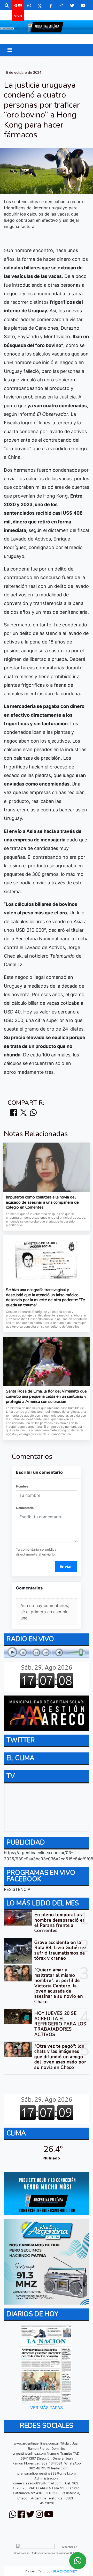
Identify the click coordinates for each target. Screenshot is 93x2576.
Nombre (22, 1486)
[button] (7, 5)
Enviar (66, 1566)
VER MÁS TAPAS (47, 2408)
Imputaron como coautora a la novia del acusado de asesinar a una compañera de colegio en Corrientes (42, 1202)
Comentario (25, 1508)
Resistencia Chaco (30, 60)
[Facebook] (51, 5)
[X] (40, 5)
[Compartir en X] (24, 1113)
